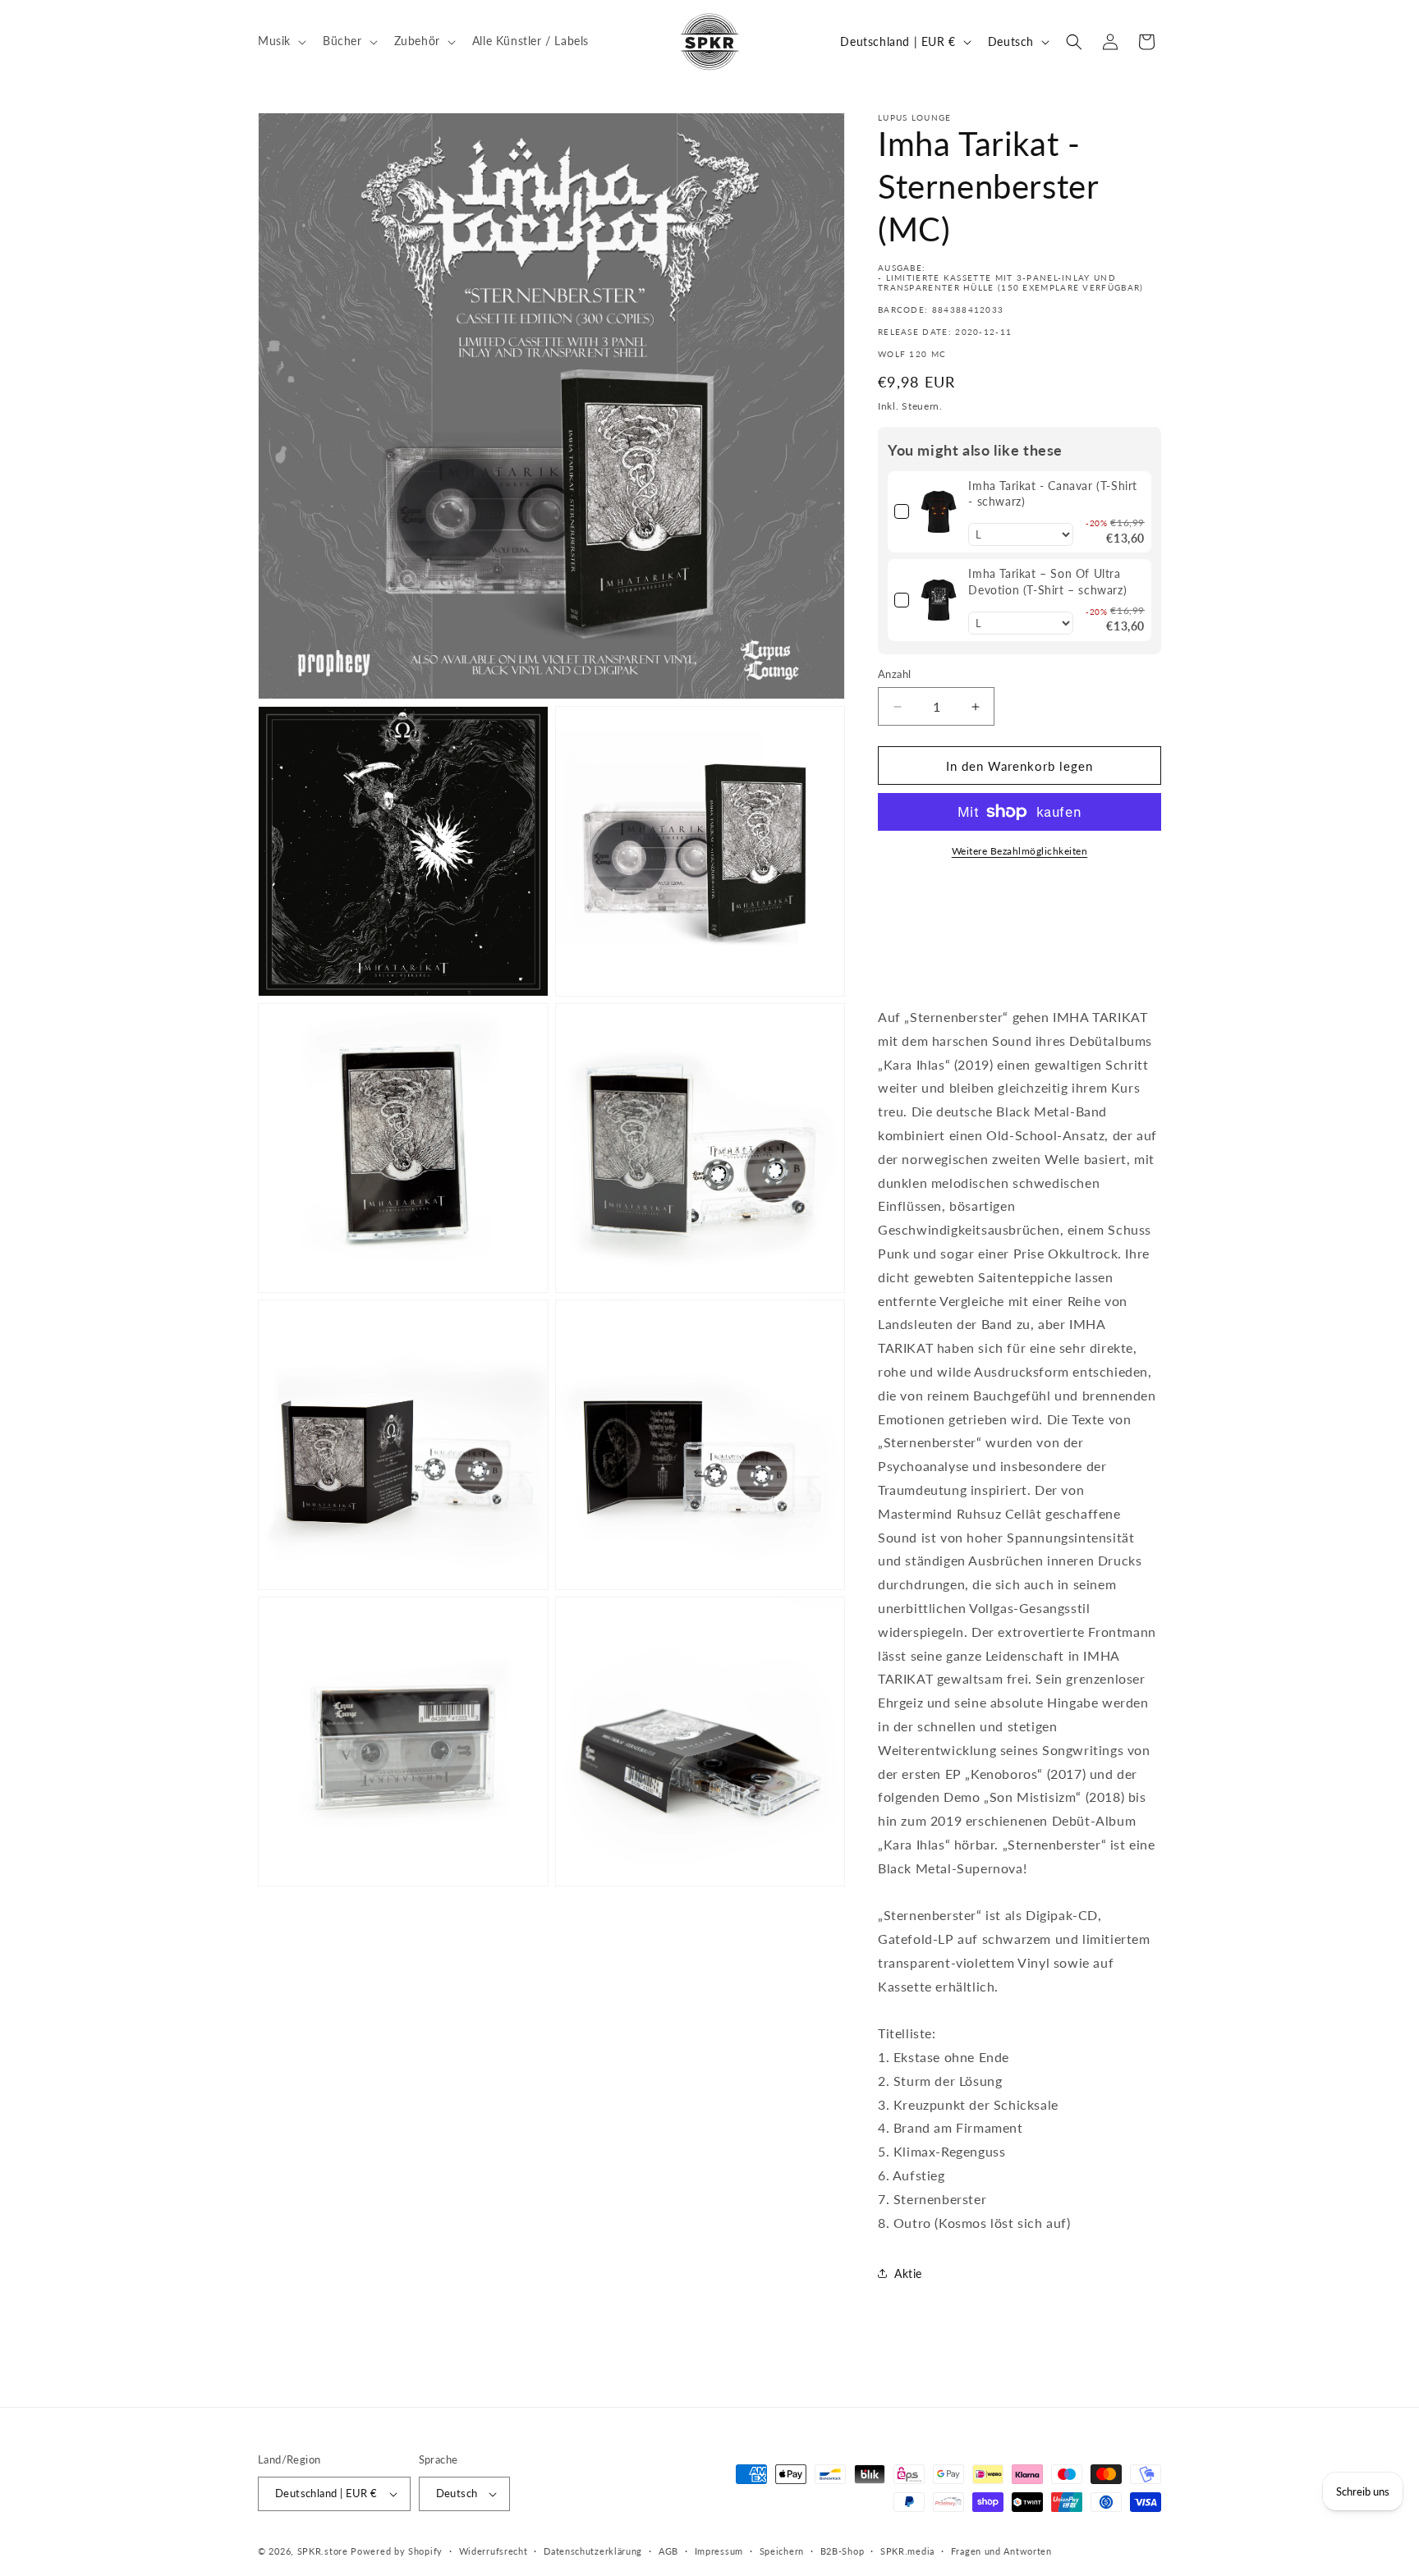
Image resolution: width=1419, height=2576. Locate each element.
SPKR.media (907, 2551)
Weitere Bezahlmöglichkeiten (1020, 851)
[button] (280, 41)
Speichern (782, 2551)
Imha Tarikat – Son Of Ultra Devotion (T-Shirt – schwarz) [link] (1047, 582)
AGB (668, 2551)
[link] (939, 512)
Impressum (719, 2551)
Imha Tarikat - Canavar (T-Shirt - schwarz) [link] (1053, 494)
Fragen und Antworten (1001, 2551)
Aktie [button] (908, 2273)
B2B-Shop (843, 2551)
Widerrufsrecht (494, 2551)
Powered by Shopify (397, 2551)
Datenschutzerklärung (593, 2551)
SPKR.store (323, 2551)
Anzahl (894, 674)
